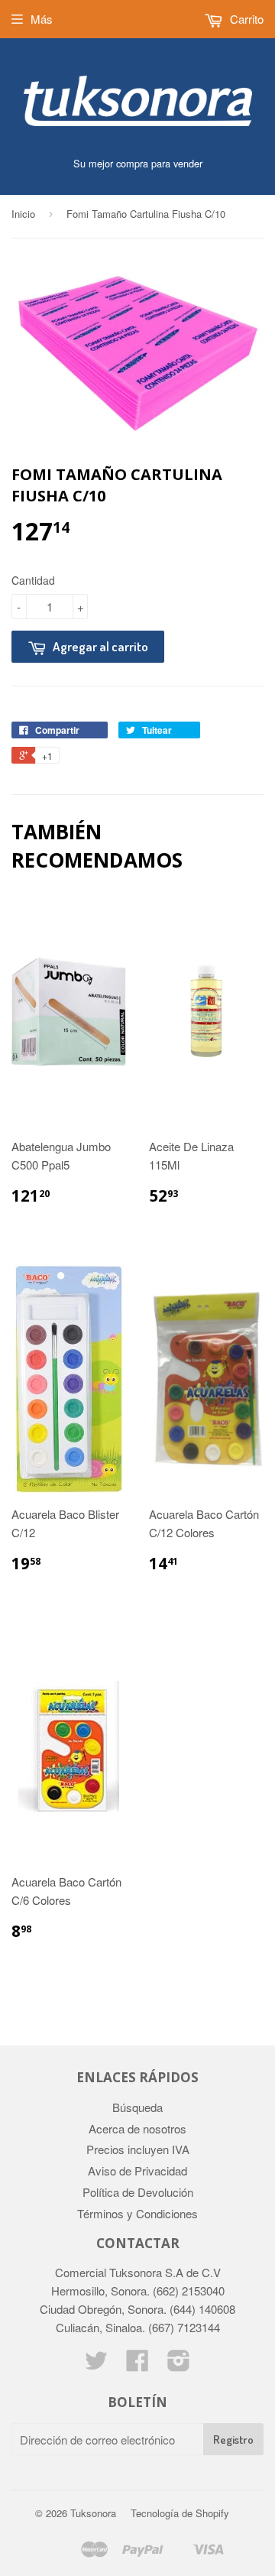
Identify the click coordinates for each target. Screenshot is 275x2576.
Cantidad (33, 580)
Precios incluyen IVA (138, 2149)
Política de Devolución (138, 2192)
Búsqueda (137, 2107)
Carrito (245, 19)
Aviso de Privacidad (137, 2170)
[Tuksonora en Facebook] (137, 2365)
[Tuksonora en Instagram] (179, 2365)
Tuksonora (93, 2513)
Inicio (23, 214)
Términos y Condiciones (137, 2213)
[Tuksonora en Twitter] (96, 2365)
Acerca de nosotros (137, 2128)
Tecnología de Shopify (180, 2513)
